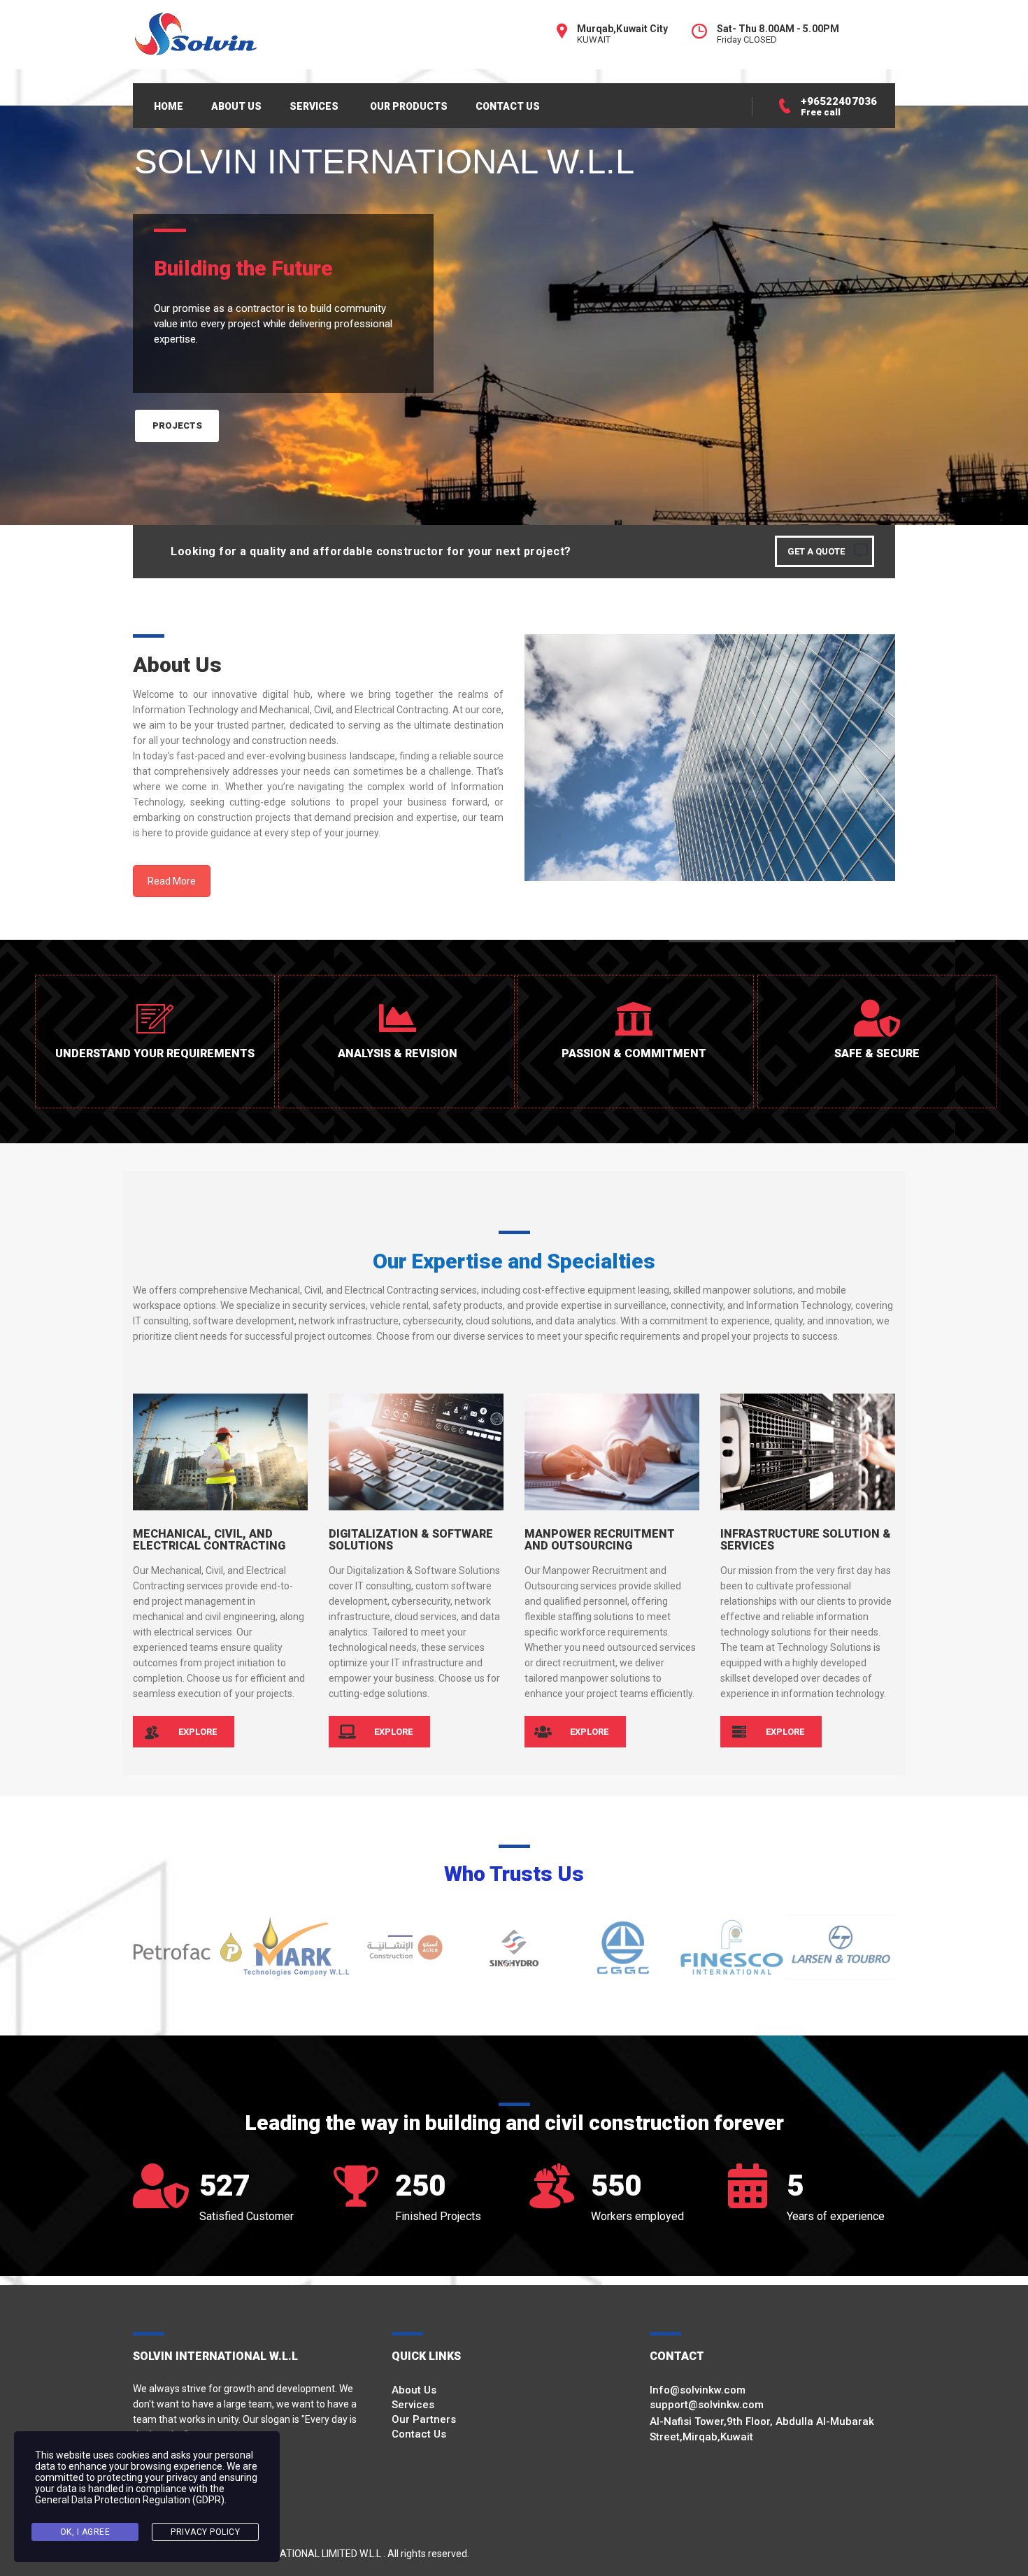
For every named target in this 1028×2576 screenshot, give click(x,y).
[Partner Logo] (187, 1947)
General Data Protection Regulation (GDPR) (130, 2500)
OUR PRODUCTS (409, 106)
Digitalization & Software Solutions (411, 1540)
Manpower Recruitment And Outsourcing (600, 1540)
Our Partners (424, 2419)
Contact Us (419, 2434)
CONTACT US (508, 106)
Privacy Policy (205, 2532)
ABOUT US (236, 106)
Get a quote (816, 551)
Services (413, 2405)
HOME (169, 106)
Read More (172, 881)
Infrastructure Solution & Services (806, 1540)
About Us (414, 2390)
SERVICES (314, 106)
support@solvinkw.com (707, 2405)
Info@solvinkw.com (698, 2390)
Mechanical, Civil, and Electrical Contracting (209, 1540)
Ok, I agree (85, 2532)
